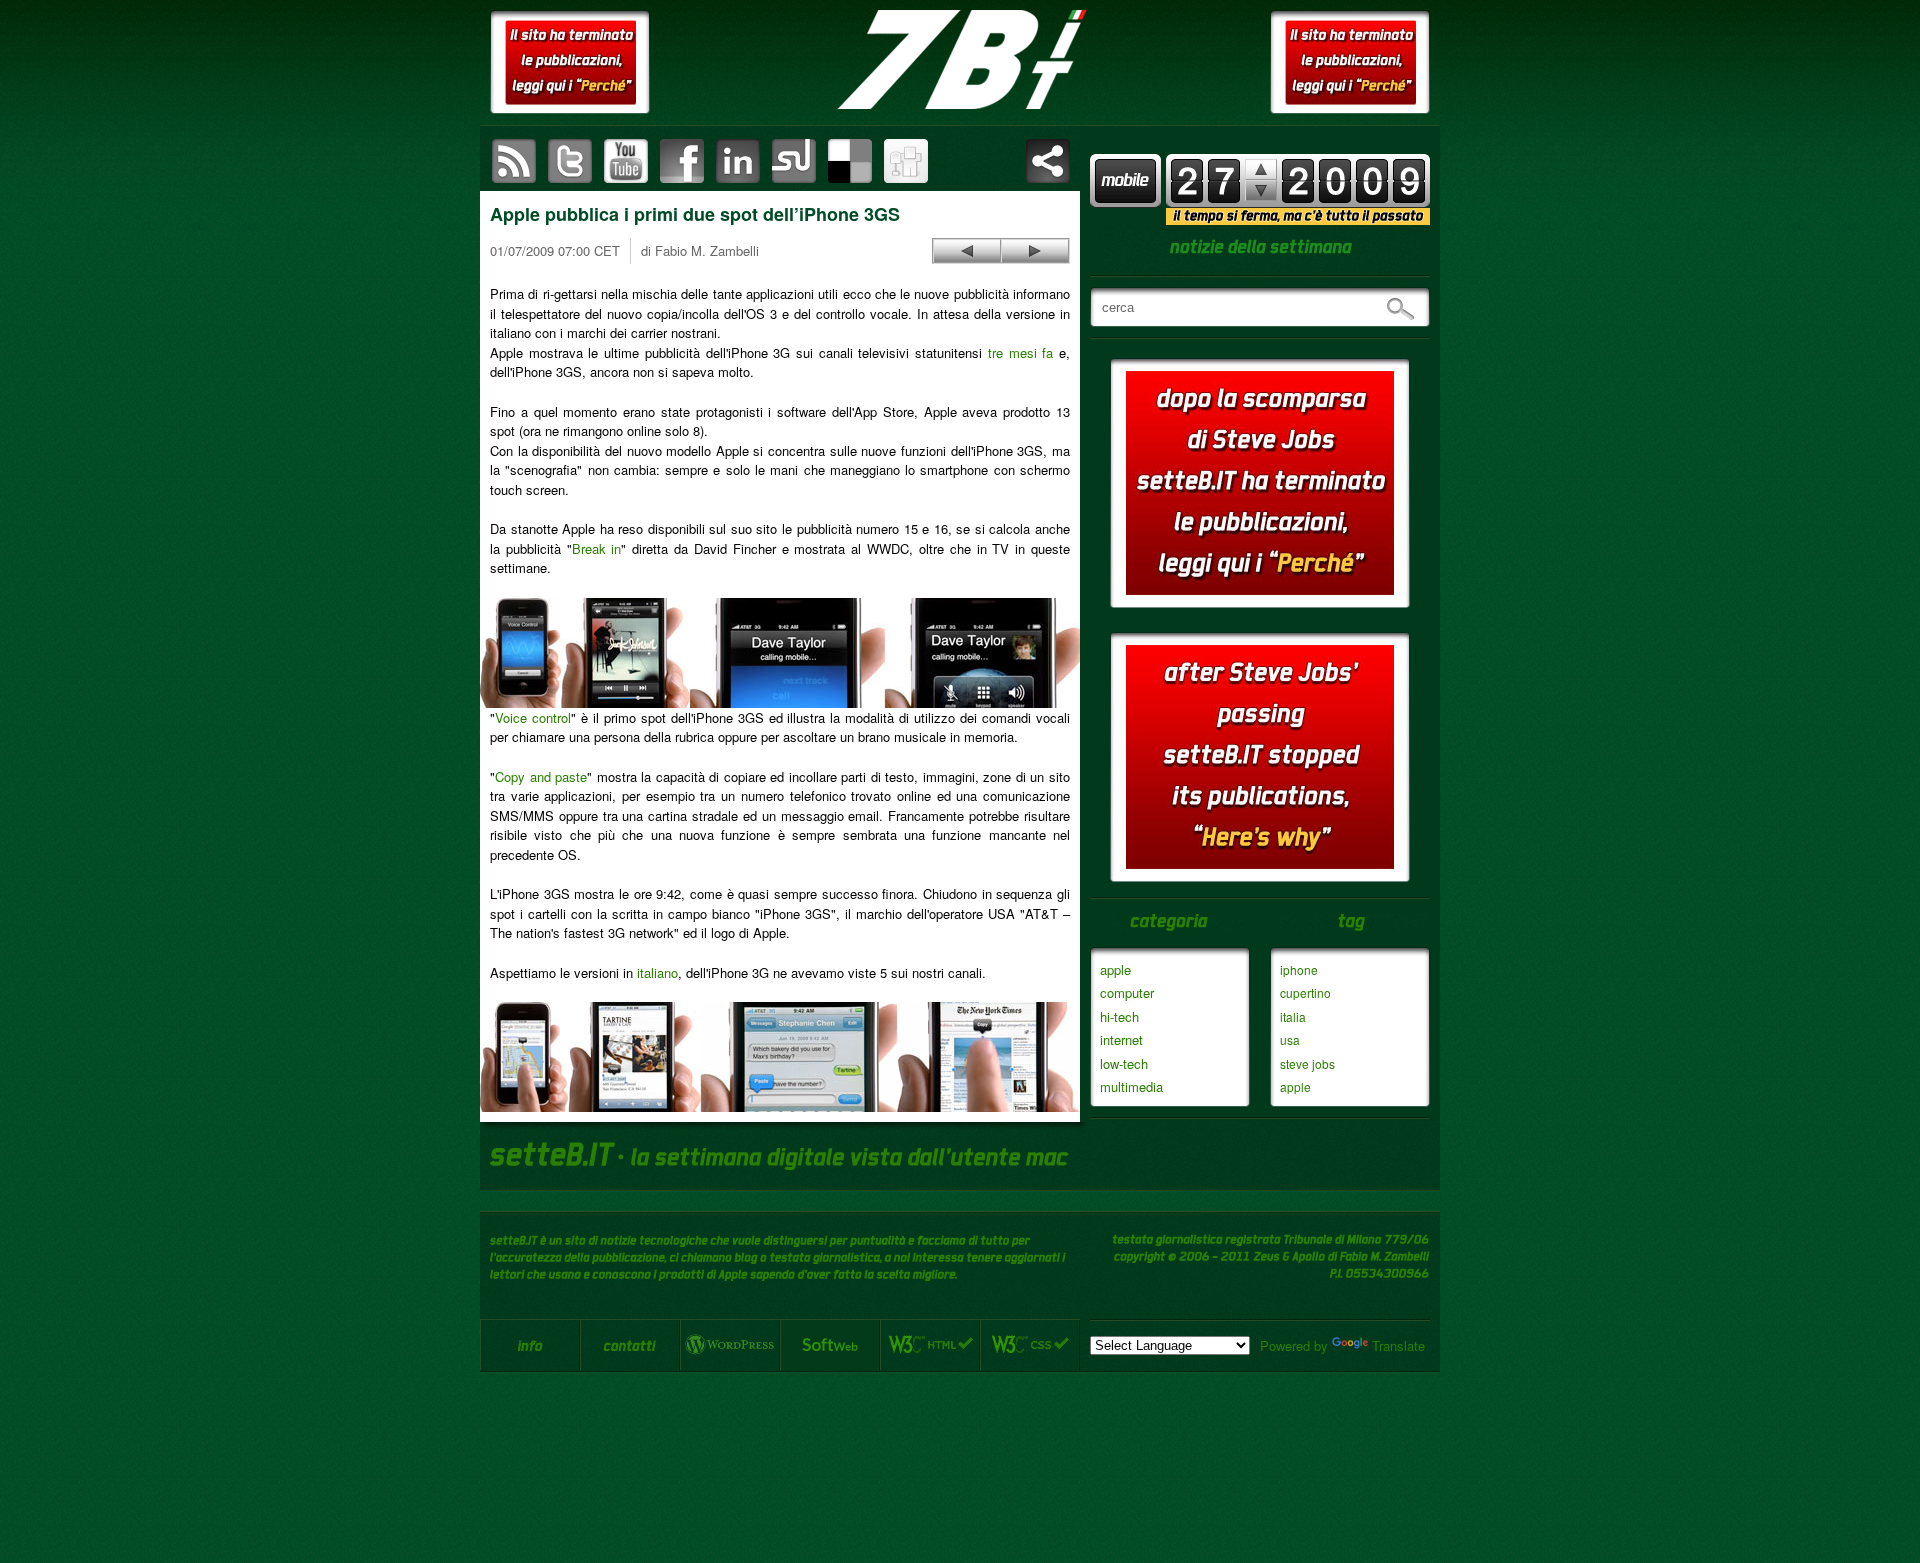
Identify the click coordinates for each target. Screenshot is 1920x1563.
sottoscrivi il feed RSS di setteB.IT (514, 161)
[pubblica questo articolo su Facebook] (682, 161)
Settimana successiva (1261, 169)
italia (1293, 1016)
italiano (657, 972)
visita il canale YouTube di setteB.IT (626, 161)
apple (1115, 969)
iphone (1299, 969)
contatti (630, 1345)
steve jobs (1307, 1063)
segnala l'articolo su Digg (906, 161)
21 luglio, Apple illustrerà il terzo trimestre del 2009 (967, 251)
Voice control (533, 717)
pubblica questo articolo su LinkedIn (738, 161)
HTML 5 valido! (930, 1345)
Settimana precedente (1261, 190)
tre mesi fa (1020, 352)
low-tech (1124, 1063)
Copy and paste (541, 776)
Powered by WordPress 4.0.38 (730, 1345)
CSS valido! (1030, 1345)
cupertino (1305, 992)
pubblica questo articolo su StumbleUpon (794, 161)
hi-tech (1119, 1016)
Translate (1398, 1345)
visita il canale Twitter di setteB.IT (570, 161)
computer (1127, 992)
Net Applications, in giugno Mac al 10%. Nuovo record (1035, 251)
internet (1121, 1039)
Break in (597, 548)
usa (1290, 1039)
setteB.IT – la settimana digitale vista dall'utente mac (960, 60)
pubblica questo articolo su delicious (850, 161)
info (530, 1345)
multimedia (1131, 1086)
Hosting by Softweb (830, 1345)
